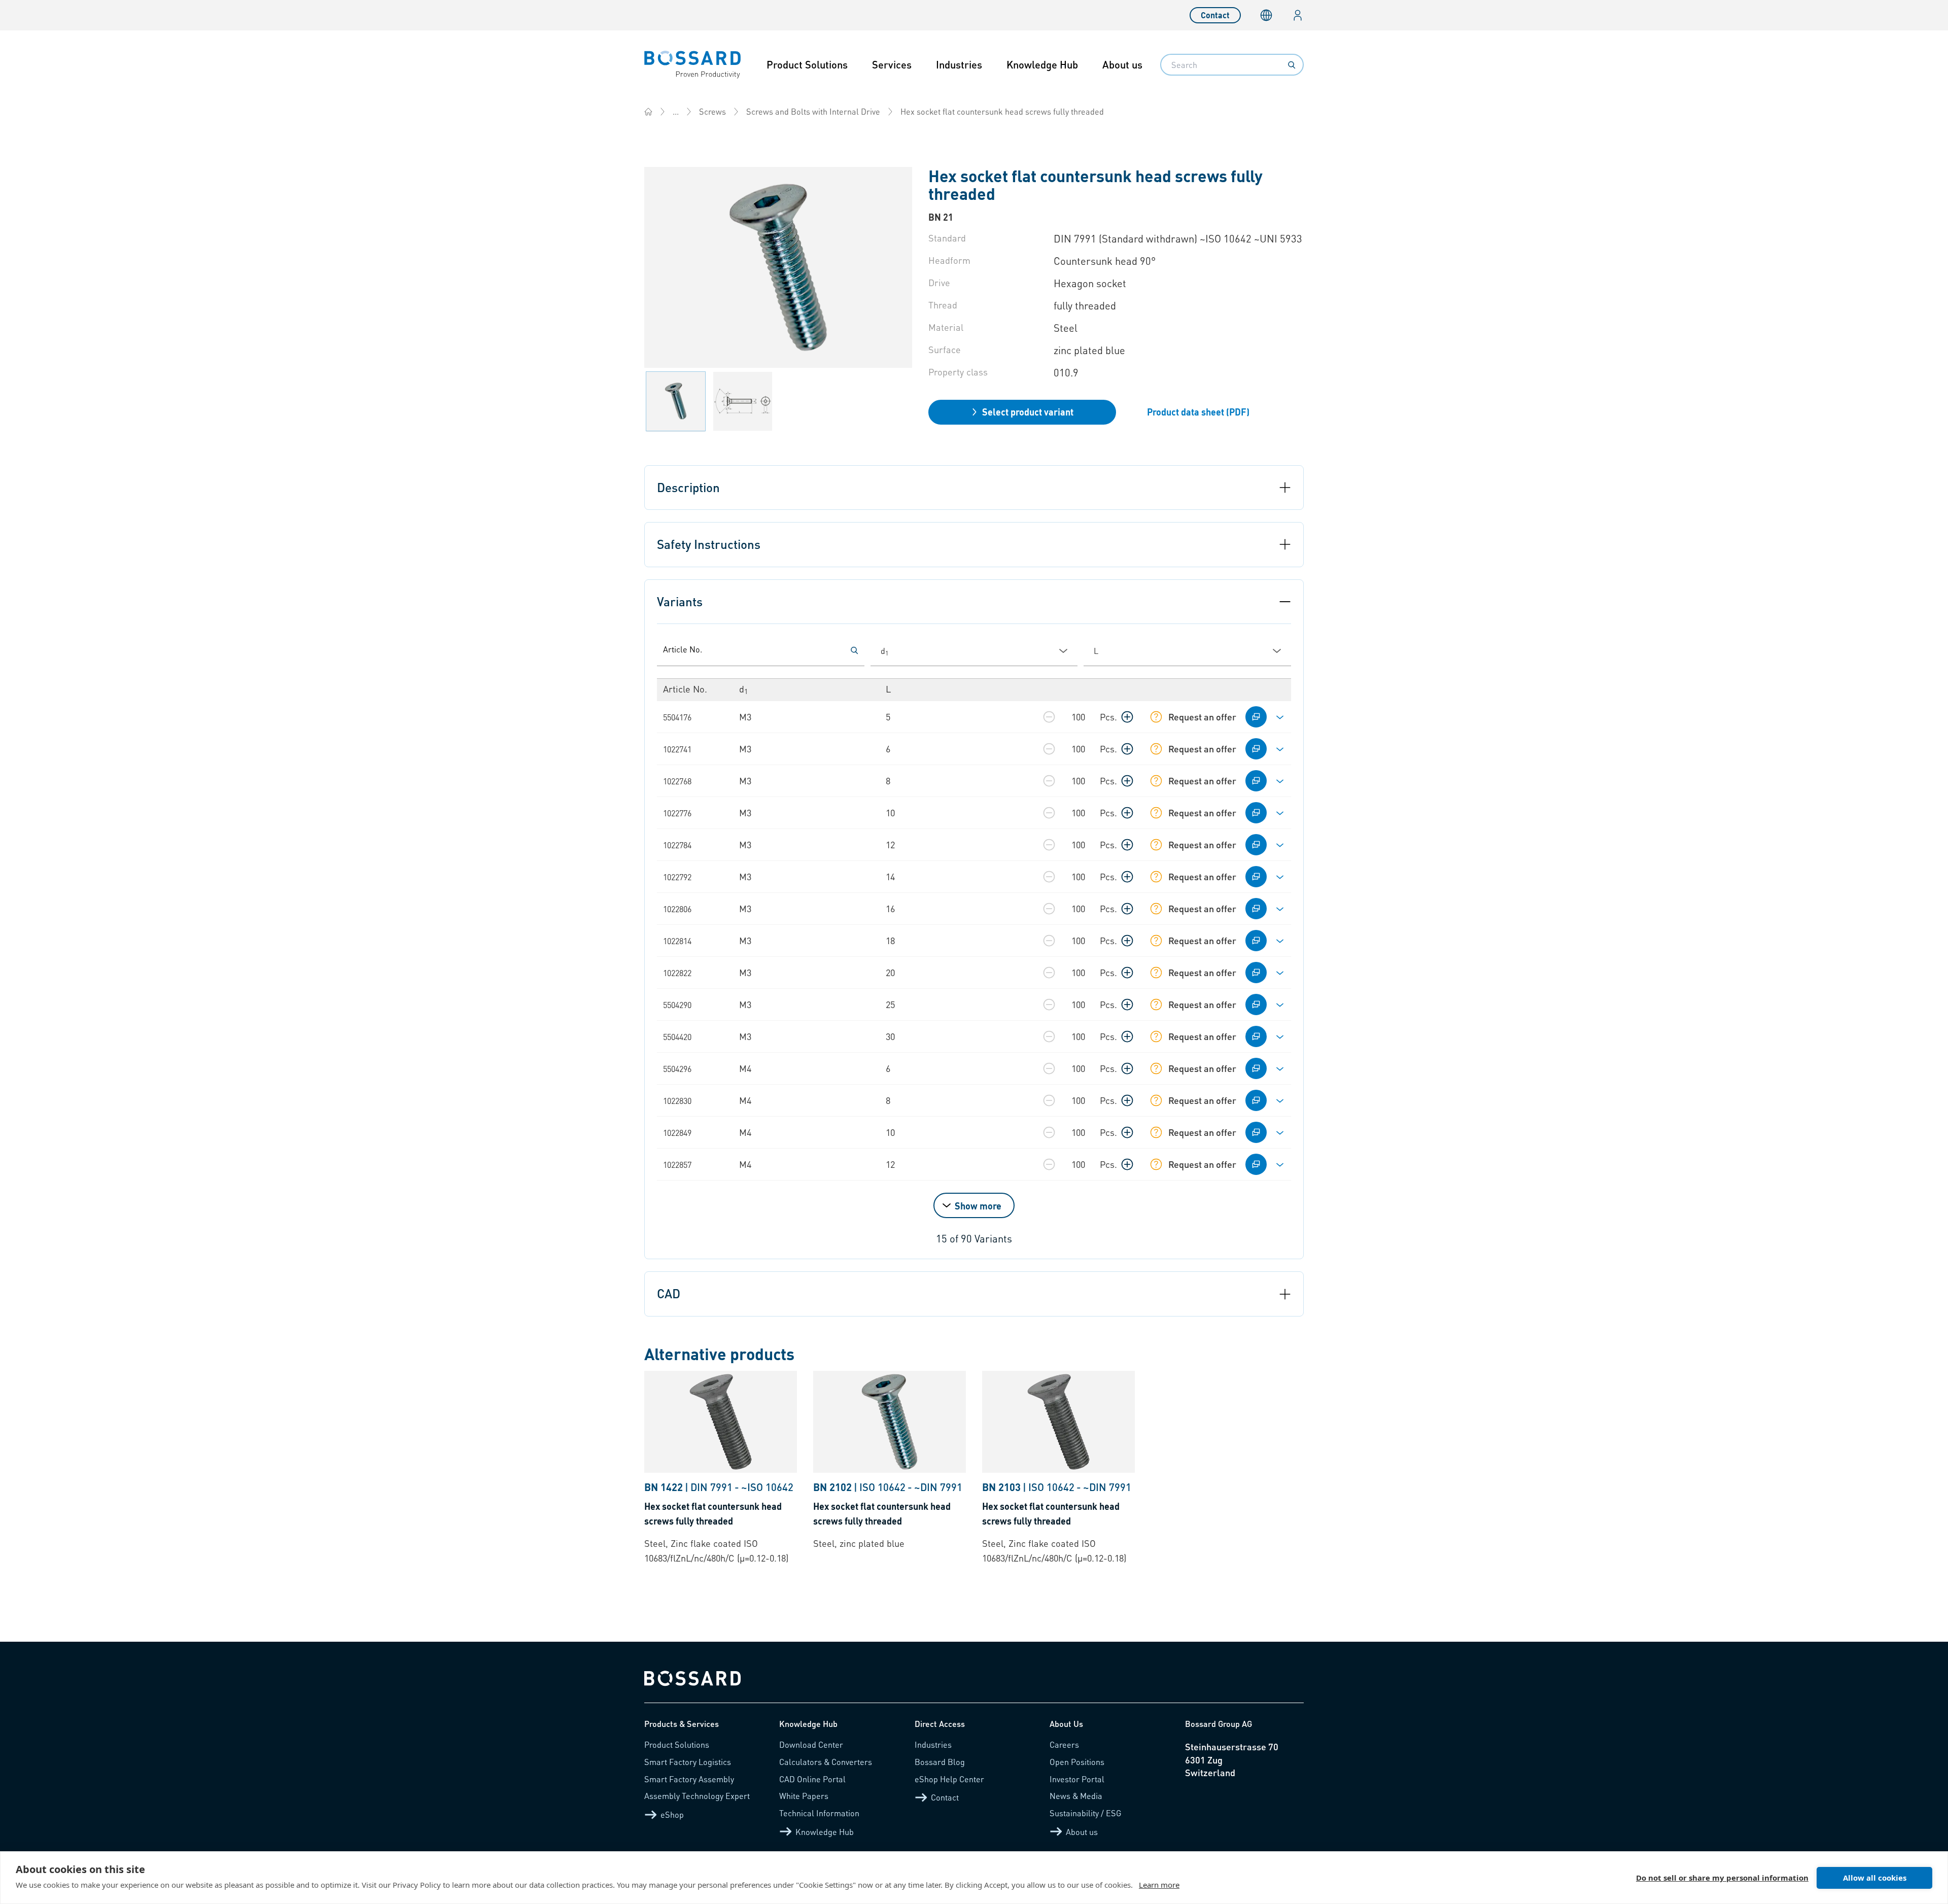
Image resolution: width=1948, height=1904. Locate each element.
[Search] (1292, 65)
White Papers (804, 1796)
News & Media (1076, 1796)
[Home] (648, 112)
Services (892, 64)
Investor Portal (1077, 1779)
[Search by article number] (854, 650)
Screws (712, 111)
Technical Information (819, 1813)
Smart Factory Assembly (689, 1779)
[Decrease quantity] (1049, 717)
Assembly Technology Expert (697, 1796)
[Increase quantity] (1127, 717)
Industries (959, 64)
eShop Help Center (949, 1779)
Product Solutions (807, 64)
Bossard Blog (940, 1762)
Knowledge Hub (1042, 64)
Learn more (1159, 1885)
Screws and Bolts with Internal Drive (813, 111)
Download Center (811, 1744)
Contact (1215, 15)
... (676, 111)
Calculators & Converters (826, 1762)
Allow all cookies (1875, 1878)
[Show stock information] (1156, 717)
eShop (672, 1814)
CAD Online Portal (812, 1779)
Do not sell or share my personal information (1722, 1878)
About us (1122, 64)
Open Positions (1077, 1762)
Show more (978, 1206)
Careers (1064, 1744)
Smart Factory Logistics (688, 1762)
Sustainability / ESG (1086, 1813)
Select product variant (1028, 412)
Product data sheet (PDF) (1198, 412)
